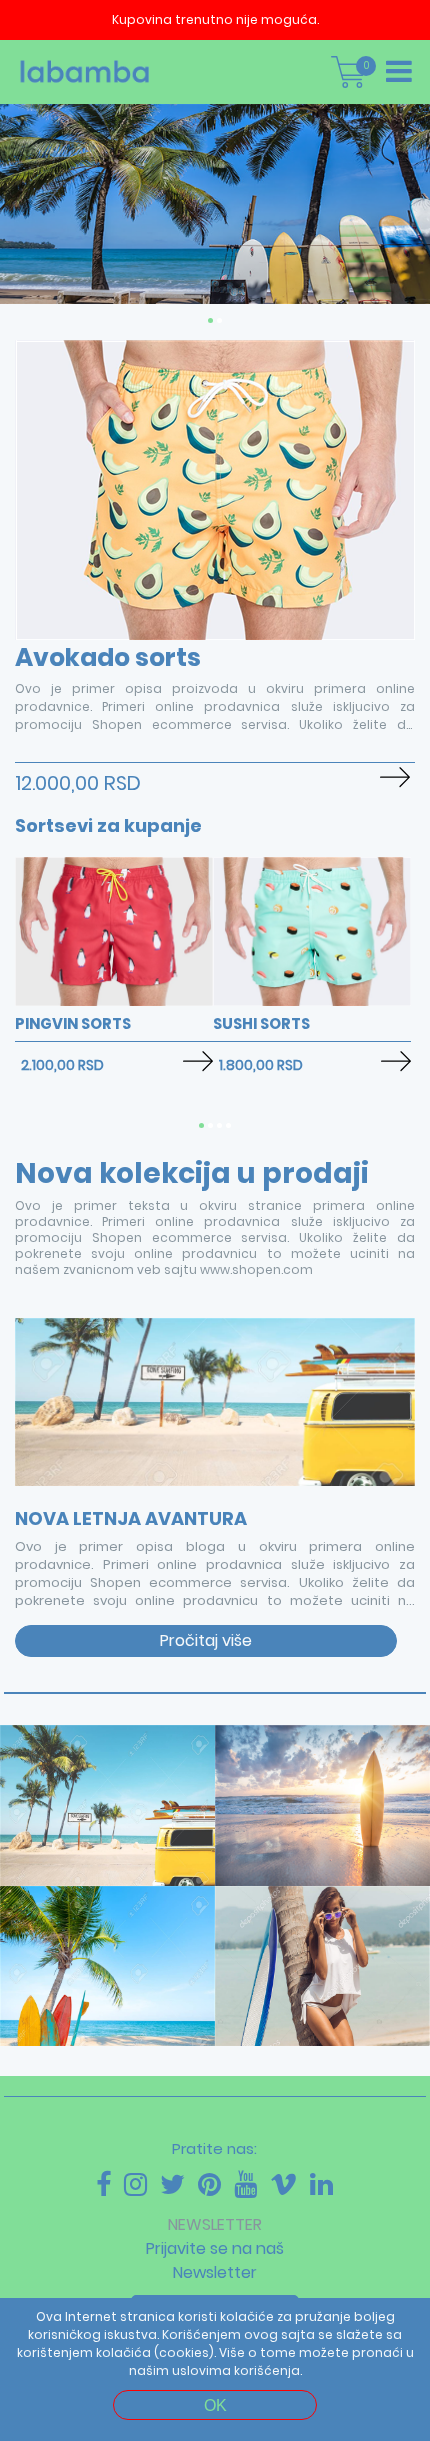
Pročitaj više (206, 1640)
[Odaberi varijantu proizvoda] (395, 778)
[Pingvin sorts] (114, 1001)
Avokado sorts (108, 657)
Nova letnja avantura (131, 1518)
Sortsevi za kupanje (108, 825)
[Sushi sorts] (312, 1001)
